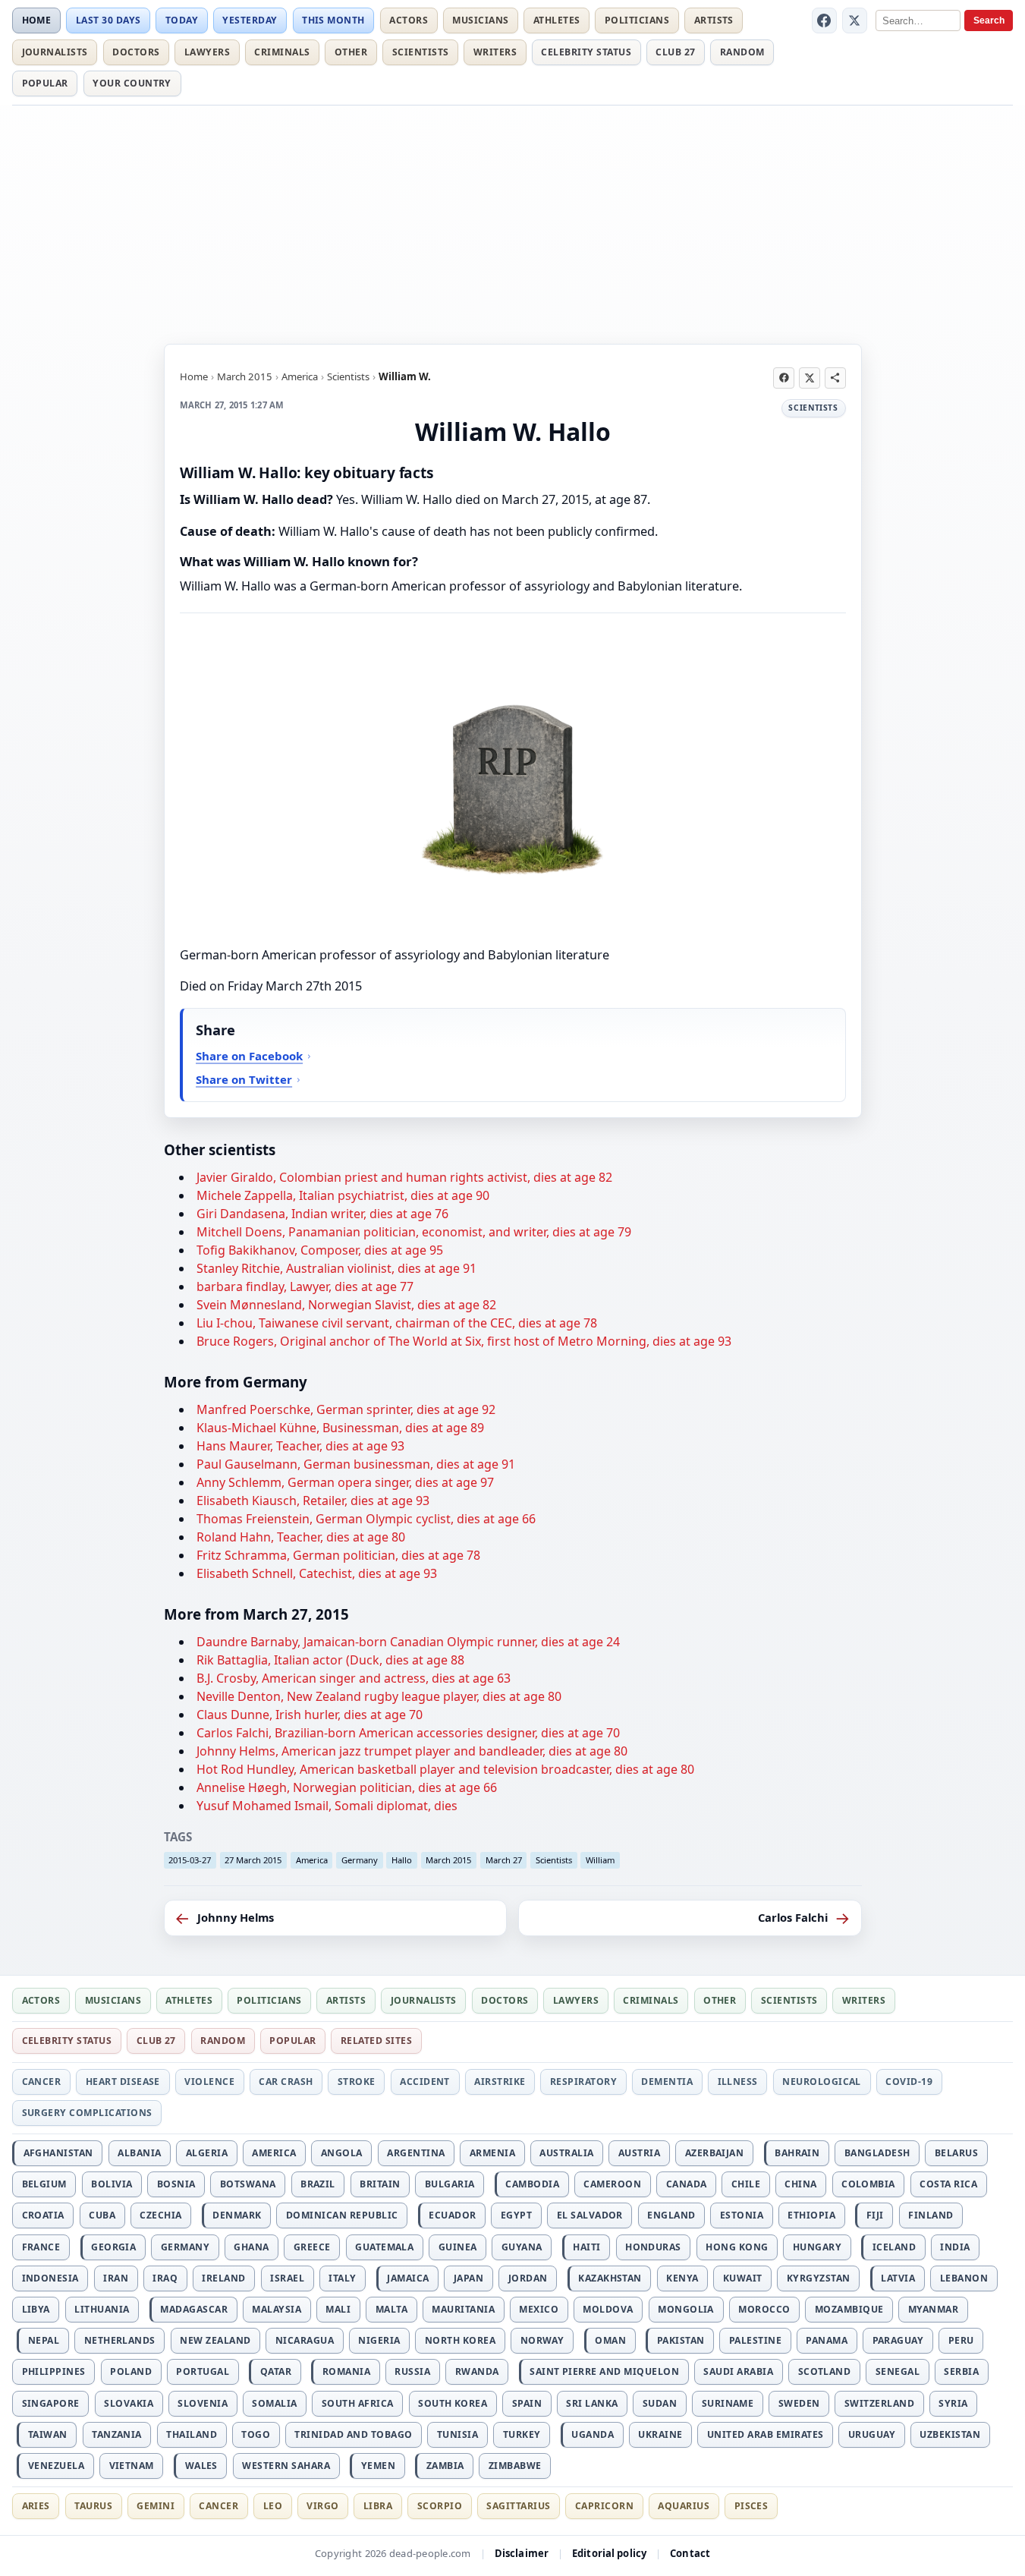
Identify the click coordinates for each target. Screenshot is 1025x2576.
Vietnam (132, 2466)
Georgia (113, 2247)
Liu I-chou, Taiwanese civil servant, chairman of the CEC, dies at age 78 (397, 1323)
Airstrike (500, 2082)
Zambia (445, 2466)
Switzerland (879, 2403)
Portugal (203, 2371)
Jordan (528, 2278)
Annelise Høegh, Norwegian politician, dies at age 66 (347, 1787)
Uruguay (872, 2434)
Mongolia (686, 2309)
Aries (36, 2506)
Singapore (51, 2403)
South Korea (453, 2403)
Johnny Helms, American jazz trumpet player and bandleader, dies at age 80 (412, 1751)
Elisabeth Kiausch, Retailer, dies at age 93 (313, 1501)
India (955, 2247)
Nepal (44, 2340)
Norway (542, 2340)
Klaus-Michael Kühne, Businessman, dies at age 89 (340, 1428)
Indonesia (50, 2278)
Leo (273, 2506)
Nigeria (379, 2340)
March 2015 (245, 376)
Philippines (54, 2371)
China (800, 2184)
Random (742, 52)
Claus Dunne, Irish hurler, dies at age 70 (310, 1715)
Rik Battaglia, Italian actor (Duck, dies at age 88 (330, 1660)
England (671, 2215)
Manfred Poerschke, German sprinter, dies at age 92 (346, 1409)
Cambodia (532, 2184)
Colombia (868, 2184)
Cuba (102, 2215)
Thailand (192, 2434)
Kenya (682, 2278)
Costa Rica (948, 2184)
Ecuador (452, 2215)
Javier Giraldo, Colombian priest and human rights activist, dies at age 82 (404, 1177)
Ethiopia (811, 2215)
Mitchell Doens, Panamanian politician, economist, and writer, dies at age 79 (414, 1232)
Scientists (421, 52)
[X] (855, 20)
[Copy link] (835, 378)
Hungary (817, 2247)
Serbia (961, 2371)
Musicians (480, 20)
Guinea (458, 2247)
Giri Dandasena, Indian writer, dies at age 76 (322, 1214)
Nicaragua (305, 2340)
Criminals (282, 52)
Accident (425, 2082)
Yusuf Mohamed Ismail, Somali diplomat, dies (327, 1806)
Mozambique (849, 2309)
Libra (378, 2506)
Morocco (764, 2309)
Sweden (799, 2403)
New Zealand (215, 2340)
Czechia (160, 2215)
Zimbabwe (515, 2466)
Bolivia (112, 2184)
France (41, 2247)
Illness (738, 2082)
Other (351, 52)
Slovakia (129, 2403)
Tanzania (117, 2434)
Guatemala (384, 2247)
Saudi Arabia (738, 2371)
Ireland (223, 2278)
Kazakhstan (610, 2278)
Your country (132, 83)
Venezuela (56, 2466)
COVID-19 (909, 2082)
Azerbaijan (715, 2153)
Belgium (44, 2184)
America (300, 376)
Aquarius (684, 2506)
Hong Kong (737, 2247)
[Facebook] (825, 20)
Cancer (42, 2082)
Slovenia (203, 2403)
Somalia (274, 2403)
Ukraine (660, 2434)
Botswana (248, 2184)
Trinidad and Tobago (353, 2434)
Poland (131, 2371)
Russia (412, 2371)
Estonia (742, 2215)
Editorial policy (609, 2553)
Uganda (593, 2434)
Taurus (93, 2506)
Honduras (653, 2247)
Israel (287, 2278)
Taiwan (48, 2434)
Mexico (539, 2309)
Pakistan (681, 2340)
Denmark (237, 2215)
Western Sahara (286, 2466)
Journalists (55, 52)
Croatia (43, 2215)
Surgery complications (87, 2113)
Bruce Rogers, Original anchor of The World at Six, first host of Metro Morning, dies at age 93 (464, 1341)
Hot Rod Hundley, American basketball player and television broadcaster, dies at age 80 (445, 1769)
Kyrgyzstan (819, 2278)
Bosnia (176, 2184)
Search (989, 20)
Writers (495, 52)
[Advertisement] (513, 222)
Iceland (894, 2247)
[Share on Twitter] (810, 378)
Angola (342, 2153)
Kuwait (743, 2278)
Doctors (136, 52)
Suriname (728, 2403)
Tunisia (457, 2434)
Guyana (522, 2247)
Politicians (637, 20)
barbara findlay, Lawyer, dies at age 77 (305, 1286)
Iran (116, 2278)
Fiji (875, 2215)
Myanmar (933, 2309)
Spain (527, 2403)
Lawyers (207, 52)
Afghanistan (58, 2153)
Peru (961, 2340)
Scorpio (440, 2506)
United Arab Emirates (766, 2434)
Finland (931, 2215)
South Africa (358, 2403)
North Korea (460, 2340)
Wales (201, 2466)
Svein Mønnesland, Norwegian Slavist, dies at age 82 (346, 1305)
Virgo (322, 2506)
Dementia (667, 2082)
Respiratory (583, 2082)
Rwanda (477, 2371)
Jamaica (408, 2278)
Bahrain (797, 2153)
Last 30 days (108, 20)
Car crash (286, 2082)
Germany (360, 1860)
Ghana (251, 2247)
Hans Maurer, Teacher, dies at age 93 (300, 1446)
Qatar (276, 2371)
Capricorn (604, 2506)
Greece (312, 2247)
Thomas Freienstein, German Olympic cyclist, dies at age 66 (366, 1519)
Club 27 (675, 52)
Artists (714, 20)
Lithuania (102, 2309)
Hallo (402, 1860)
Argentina (416, 2153)
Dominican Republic (342, 2215)
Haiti (586, 2247)
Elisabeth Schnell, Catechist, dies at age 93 (317, 1573)
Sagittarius (518, 2506)
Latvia (898, 2278)
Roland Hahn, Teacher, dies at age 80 (301, 1537)
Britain (380, 2184)
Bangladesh (877, 2153)
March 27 (504, 1860)
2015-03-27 (190, 1860)
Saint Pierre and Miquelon (604, 2371)
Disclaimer (522, 2553)
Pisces (751, 2506)
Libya (36, 2309)
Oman (610, 2340)
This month (333, 20)
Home (37, 20)
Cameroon (612, 2184)
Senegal (898, 2371)
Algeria (207, 2153)
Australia (566, 2153)
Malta (391, 2309)
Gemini (156, 2506)
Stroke (357, 2082)
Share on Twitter (244, 1079)
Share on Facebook (249, 1056)
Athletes (557, 20)
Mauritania (463, 2309)
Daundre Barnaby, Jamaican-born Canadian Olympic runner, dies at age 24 (408, 1642)
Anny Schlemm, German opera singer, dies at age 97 (345, 1482)
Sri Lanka (592, 2403)
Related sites (376, 2041)
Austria (639, 2153)
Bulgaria (450, 2184)
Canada (687, 2184)
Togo (256, 2434)
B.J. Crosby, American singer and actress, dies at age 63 (354, 1678)
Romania (346, 2371)
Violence (209, 2082)
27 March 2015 (253, 1860)
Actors (409, 20)
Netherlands (120, 2340)
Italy (342, 2278)
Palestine (755, 2340)
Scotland (825, 2371)
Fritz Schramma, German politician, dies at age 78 (338, 1555)
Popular (45, 83)
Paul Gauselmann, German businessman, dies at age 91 (356, 1464)
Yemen (378, 2466)
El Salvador (590, 2215)
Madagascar (194, 2309)
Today (182, 20)
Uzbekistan (950, 2434)
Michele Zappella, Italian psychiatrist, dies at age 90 (343, 1195)
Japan (468, 2278)
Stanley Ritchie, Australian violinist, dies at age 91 (336, 1268)
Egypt (516, 2215)
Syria (953, 2403)
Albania (139, 2153)
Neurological (822, 2082)
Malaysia (277, 2309)
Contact (690, 2553)
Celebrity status (586, 52)
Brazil (318, 2184)
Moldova (608, 2309)
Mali (338, 2309)
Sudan (660, 2403)
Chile (746, 2184)
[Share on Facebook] (784, 378)
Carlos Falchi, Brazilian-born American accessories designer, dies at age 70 (408, 1733)
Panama (827, 2340)
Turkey (522, 2434)
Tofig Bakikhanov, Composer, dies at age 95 (320, 1250)
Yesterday (250, 20)
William (600, 1860)
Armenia (492, 2153)
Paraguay (898, 2340)
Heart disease (123, 2082)
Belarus (956, 2153)
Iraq (165, 2278)
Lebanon (964, 2278)
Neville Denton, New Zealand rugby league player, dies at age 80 (379, 1696)
